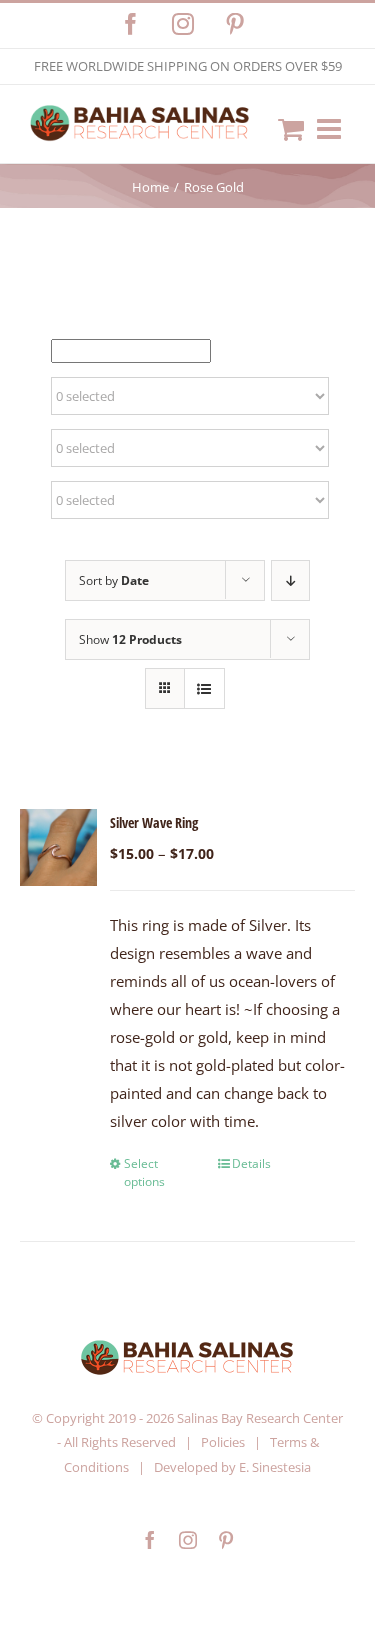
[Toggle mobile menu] (331, 129)
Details (251, 1163)
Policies (223, 1442)
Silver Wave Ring (154, 822)
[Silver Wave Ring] (58, 847)
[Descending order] (290, 580)
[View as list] (204, 688)
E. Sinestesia (275, 1467)
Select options (144, 1172)
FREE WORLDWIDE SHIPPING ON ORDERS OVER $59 (188, 66)
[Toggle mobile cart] (291, 129)
